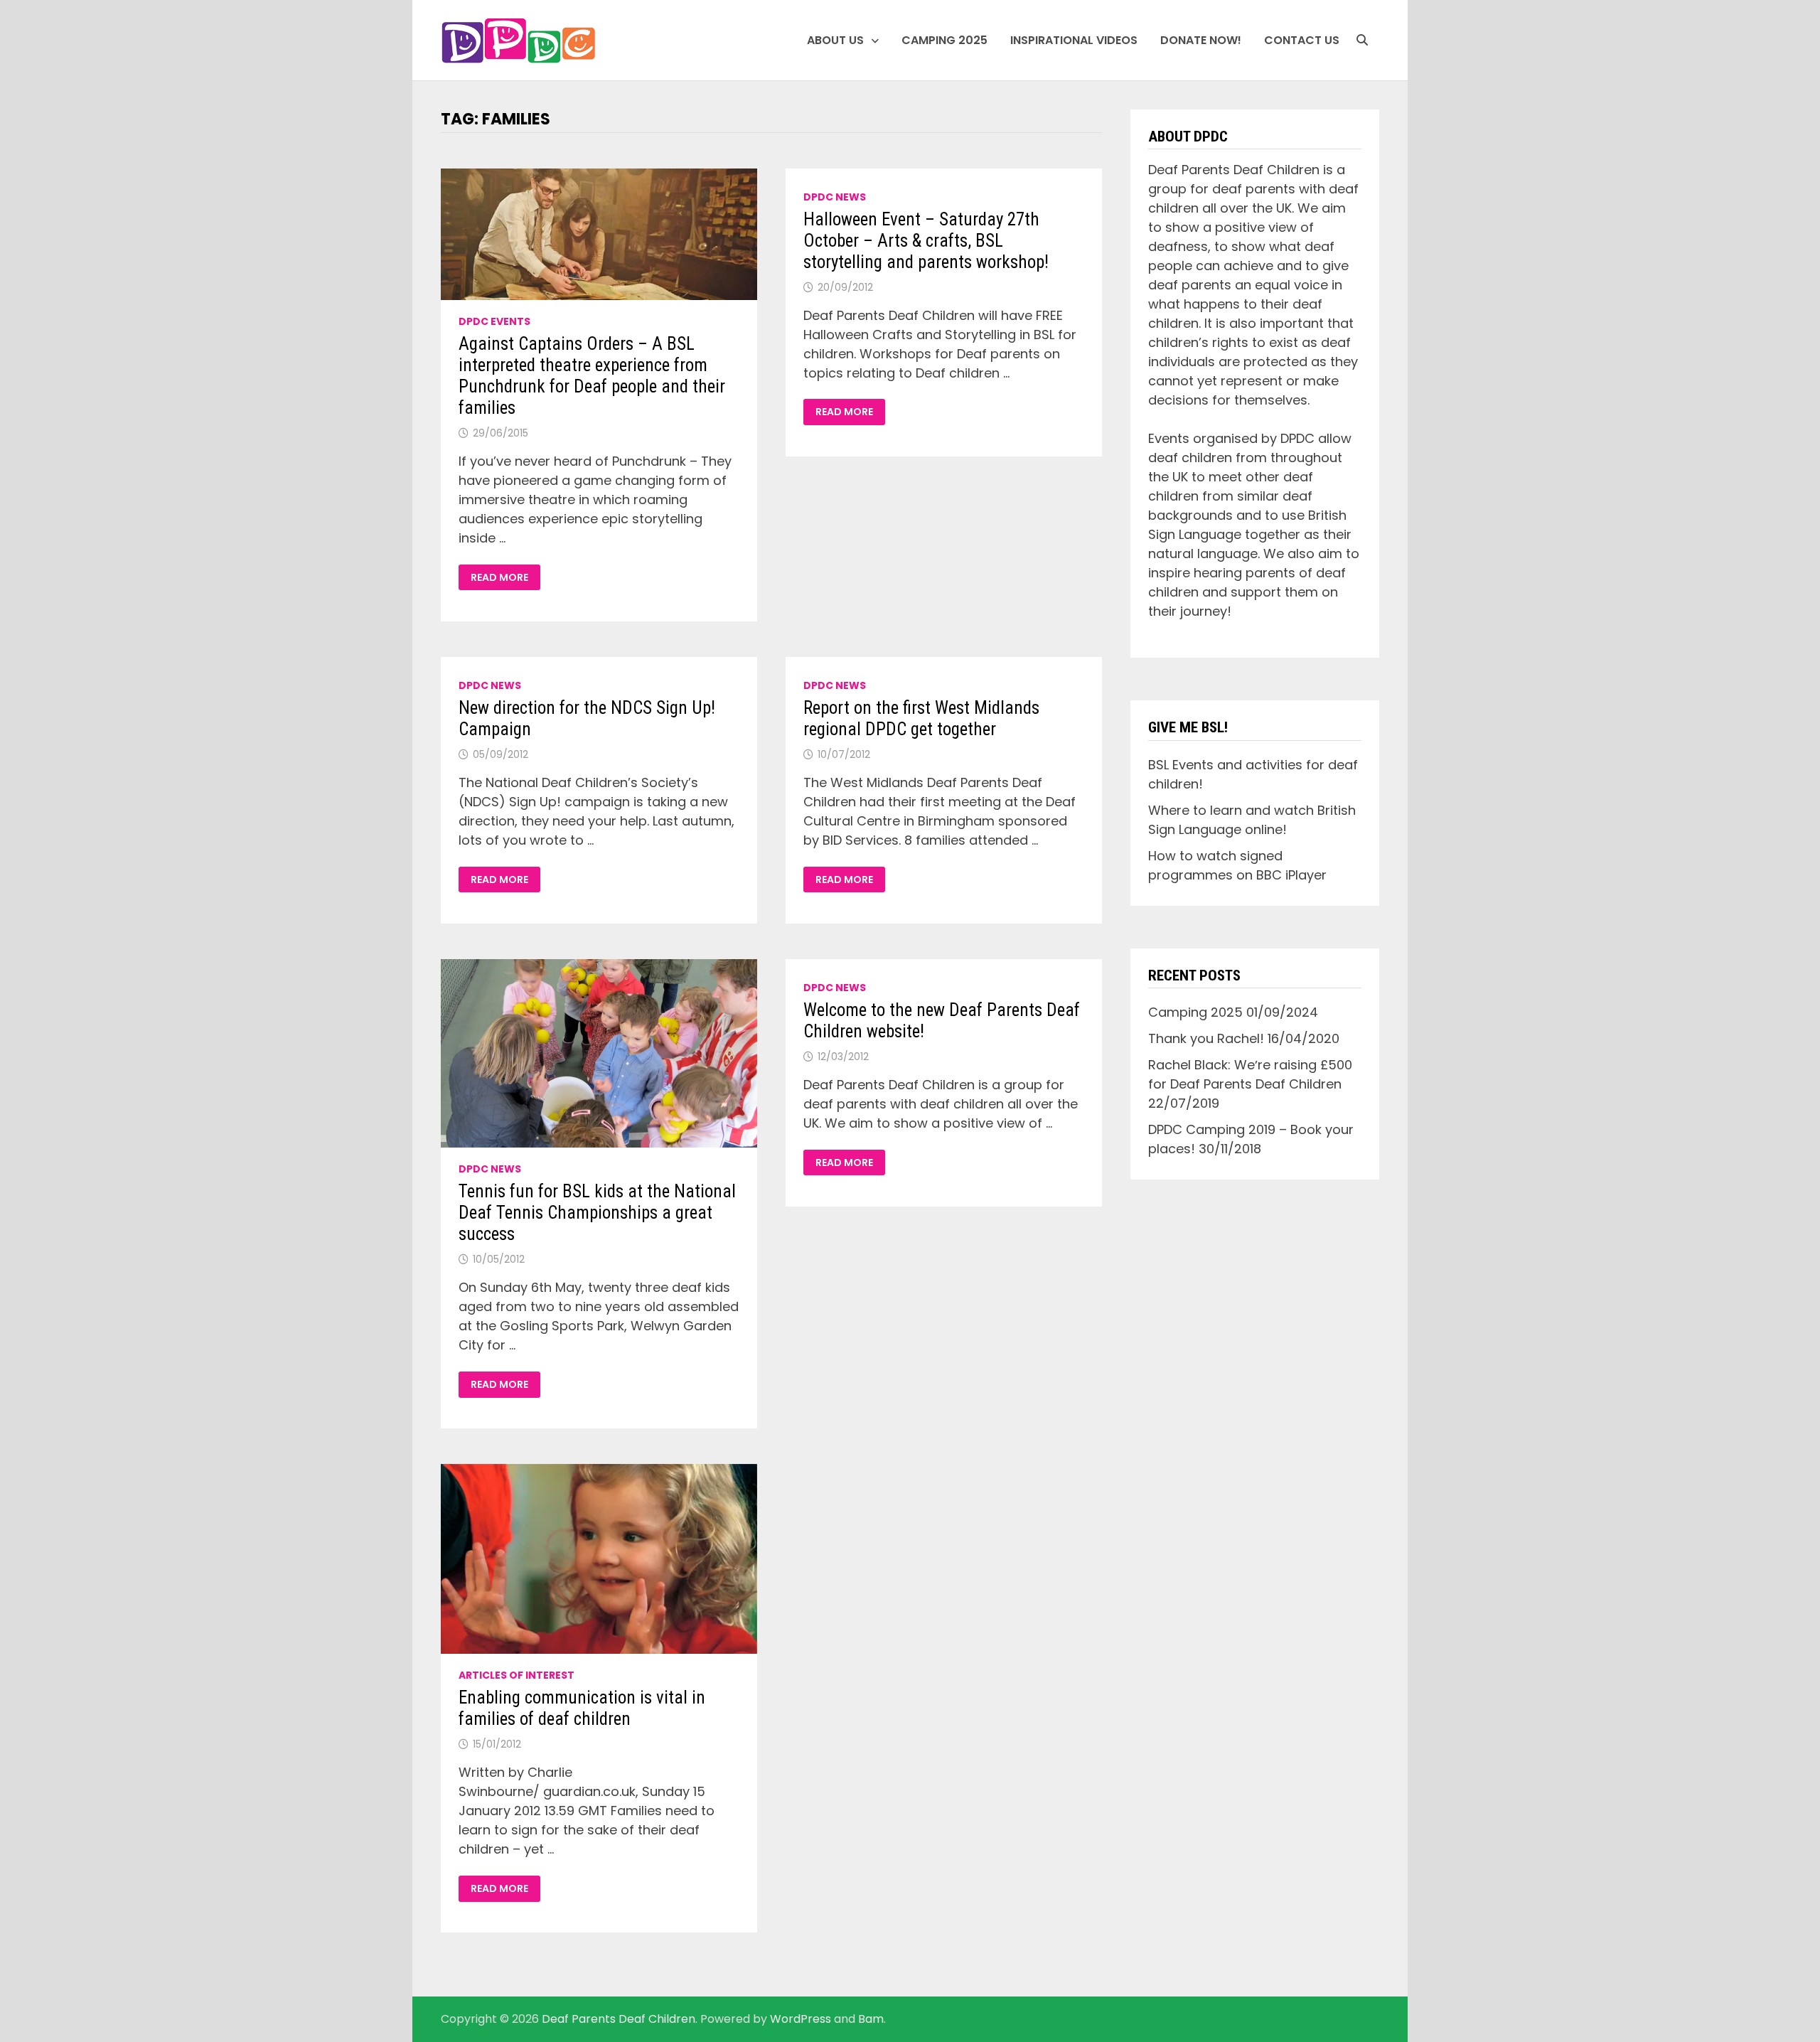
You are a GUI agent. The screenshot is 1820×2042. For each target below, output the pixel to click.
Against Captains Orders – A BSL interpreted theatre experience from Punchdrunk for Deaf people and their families (592, 376)
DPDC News (835, 197)
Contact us (1302, 40)
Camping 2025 (944, 40)
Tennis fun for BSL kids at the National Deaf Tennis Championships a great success (597, 1213)
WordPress (801, 2019)
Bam (871, 2019)
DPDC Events (494, 321)
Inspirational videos (1074, 40)
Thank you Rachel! (1206, 1038)
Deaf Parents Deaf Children (619, 2019)
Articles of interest (516, 1675)
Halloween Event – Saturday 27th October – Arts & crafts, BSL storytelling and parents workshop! (926, 241)
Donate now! (1201, 40)
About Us (835, 40)
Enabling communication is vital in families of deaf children (582, 1708)
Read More (505, 578)
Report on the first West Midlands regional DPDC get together (921, 718)
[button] (519, 41)
